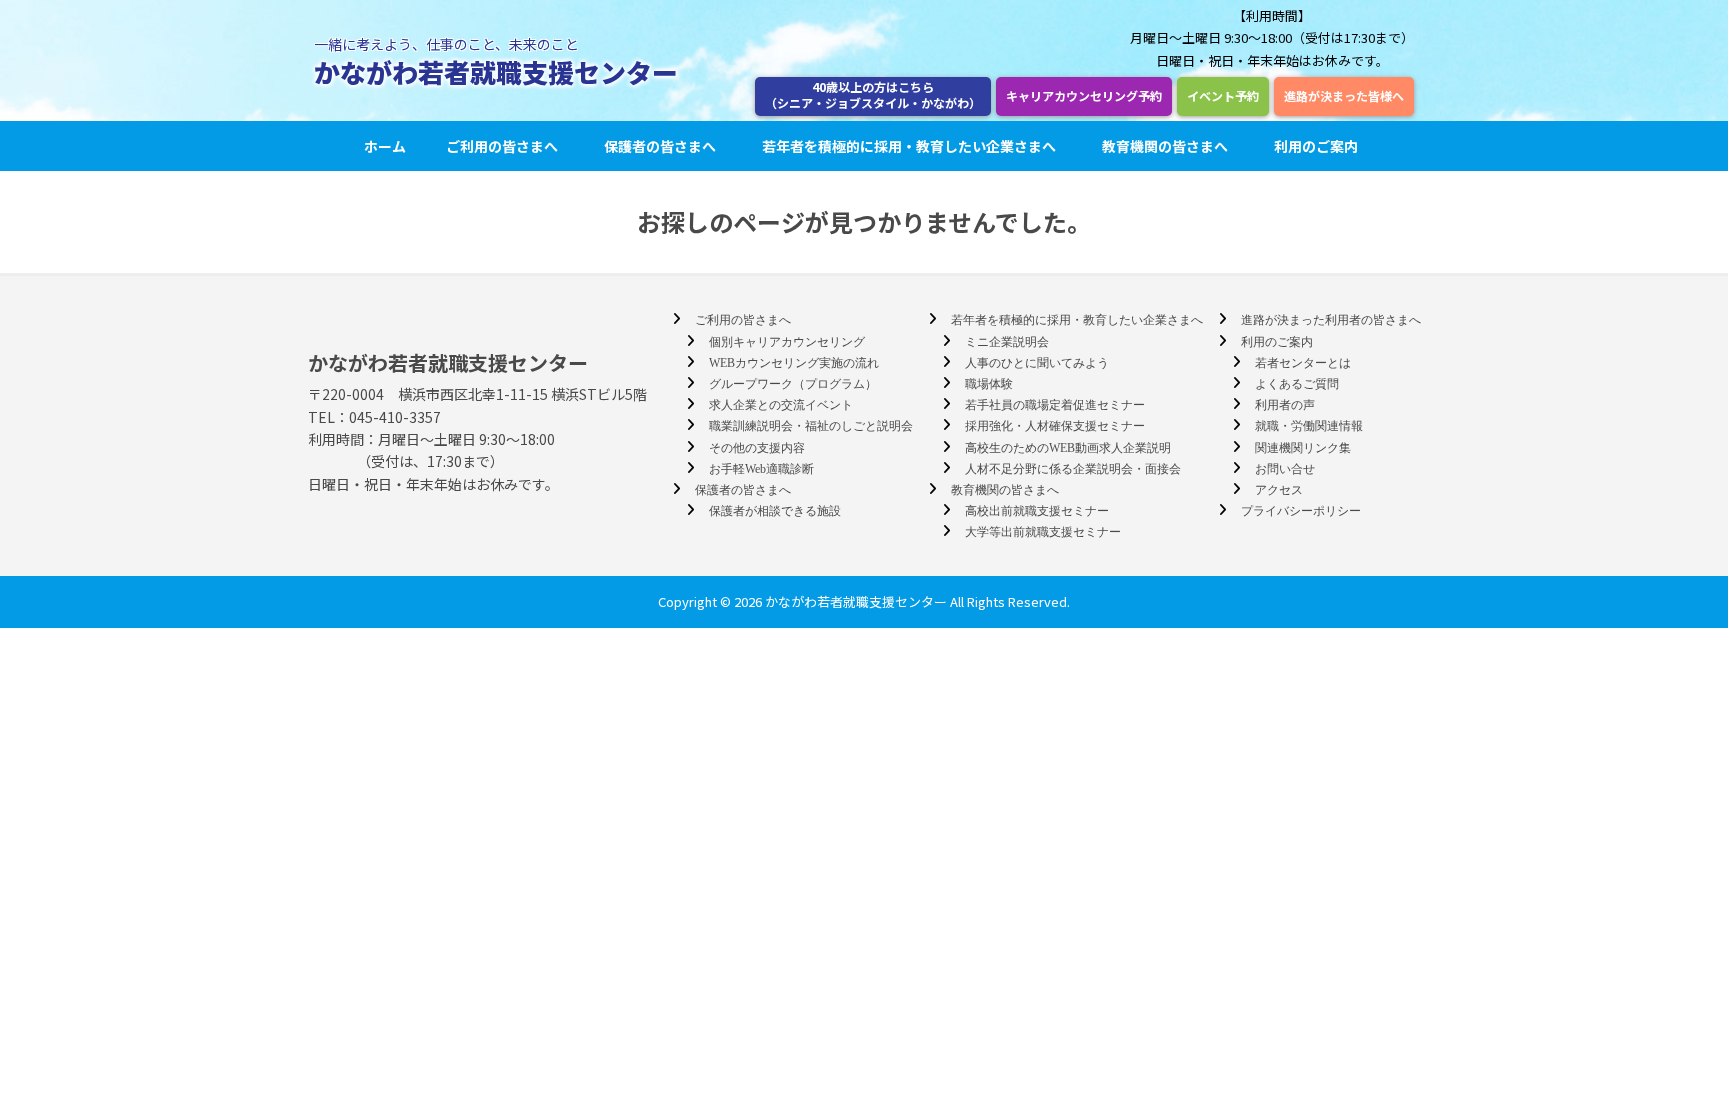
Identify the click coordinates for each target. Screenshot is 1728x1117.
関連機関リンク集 (1303, 448)
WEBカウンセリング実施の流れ (794, 363)
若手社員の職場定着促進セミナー (1055, 405)
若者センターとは (1303, 363)
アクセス (1279, 490)
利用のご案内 (1316, 146)
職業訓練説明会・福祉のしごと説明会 (811, 426)
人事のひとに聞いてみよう (1037, 363)
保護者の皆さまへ (660, 146)
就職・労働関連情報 (1309, 426)
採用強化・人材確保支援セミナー (1055, 426)
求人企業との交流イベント (781, 405)
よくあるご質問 (1297, 384)
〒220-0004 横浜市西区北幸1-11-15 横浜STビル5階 (477, 394)
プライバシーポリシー (1301, 511)
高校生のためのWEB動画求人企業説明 (1068, 448)
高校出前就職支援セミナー (1037, 511)
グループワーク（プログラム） (793, 384)
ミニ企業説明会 (1007, 342)
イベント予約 (1223, 95)
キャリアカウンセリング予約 (1084, 95)
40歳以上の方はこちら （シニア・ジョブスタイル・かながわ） (873, 94)
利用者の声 (1285, 405)
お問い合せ (1285, 469)
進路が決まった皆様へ (1344, 95)
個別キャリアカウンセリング (787, 342)
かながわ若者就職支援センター (496, 71)
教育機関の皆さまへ (1165, 146)
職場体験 (989, 384)
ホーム (385, 146)
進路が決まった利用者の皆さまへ (1331, 320)
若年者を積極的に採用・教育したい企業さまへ (909, 146)
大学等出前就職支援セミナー (1043, 532)
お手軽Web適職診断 (761, 469)
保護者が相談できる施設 (775, 511)
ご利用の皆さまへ (502, 146)
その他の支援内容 (757, 448)
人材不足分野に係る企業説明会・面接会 (1073, 469)
